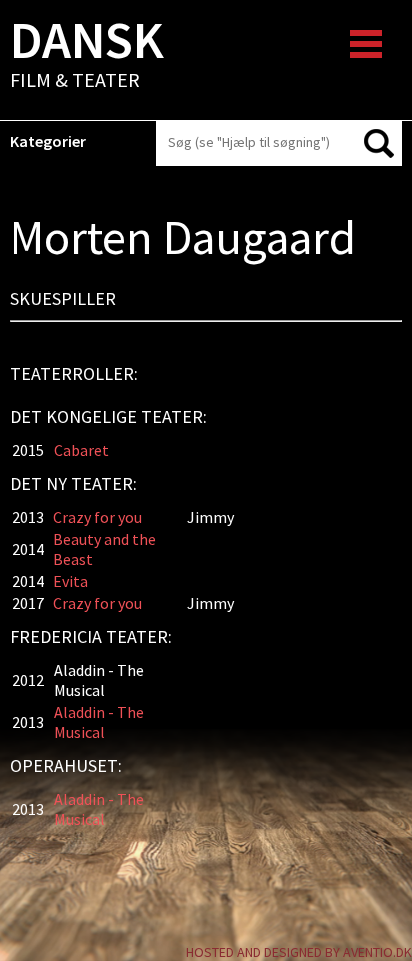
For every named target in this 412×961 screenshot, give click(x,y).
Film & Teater (87, 56)
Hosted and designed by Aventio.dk (299, 952)
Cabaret (81, 450)
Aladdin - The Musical (99, 722)
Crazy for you (97, 517)
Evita (70, 581)
